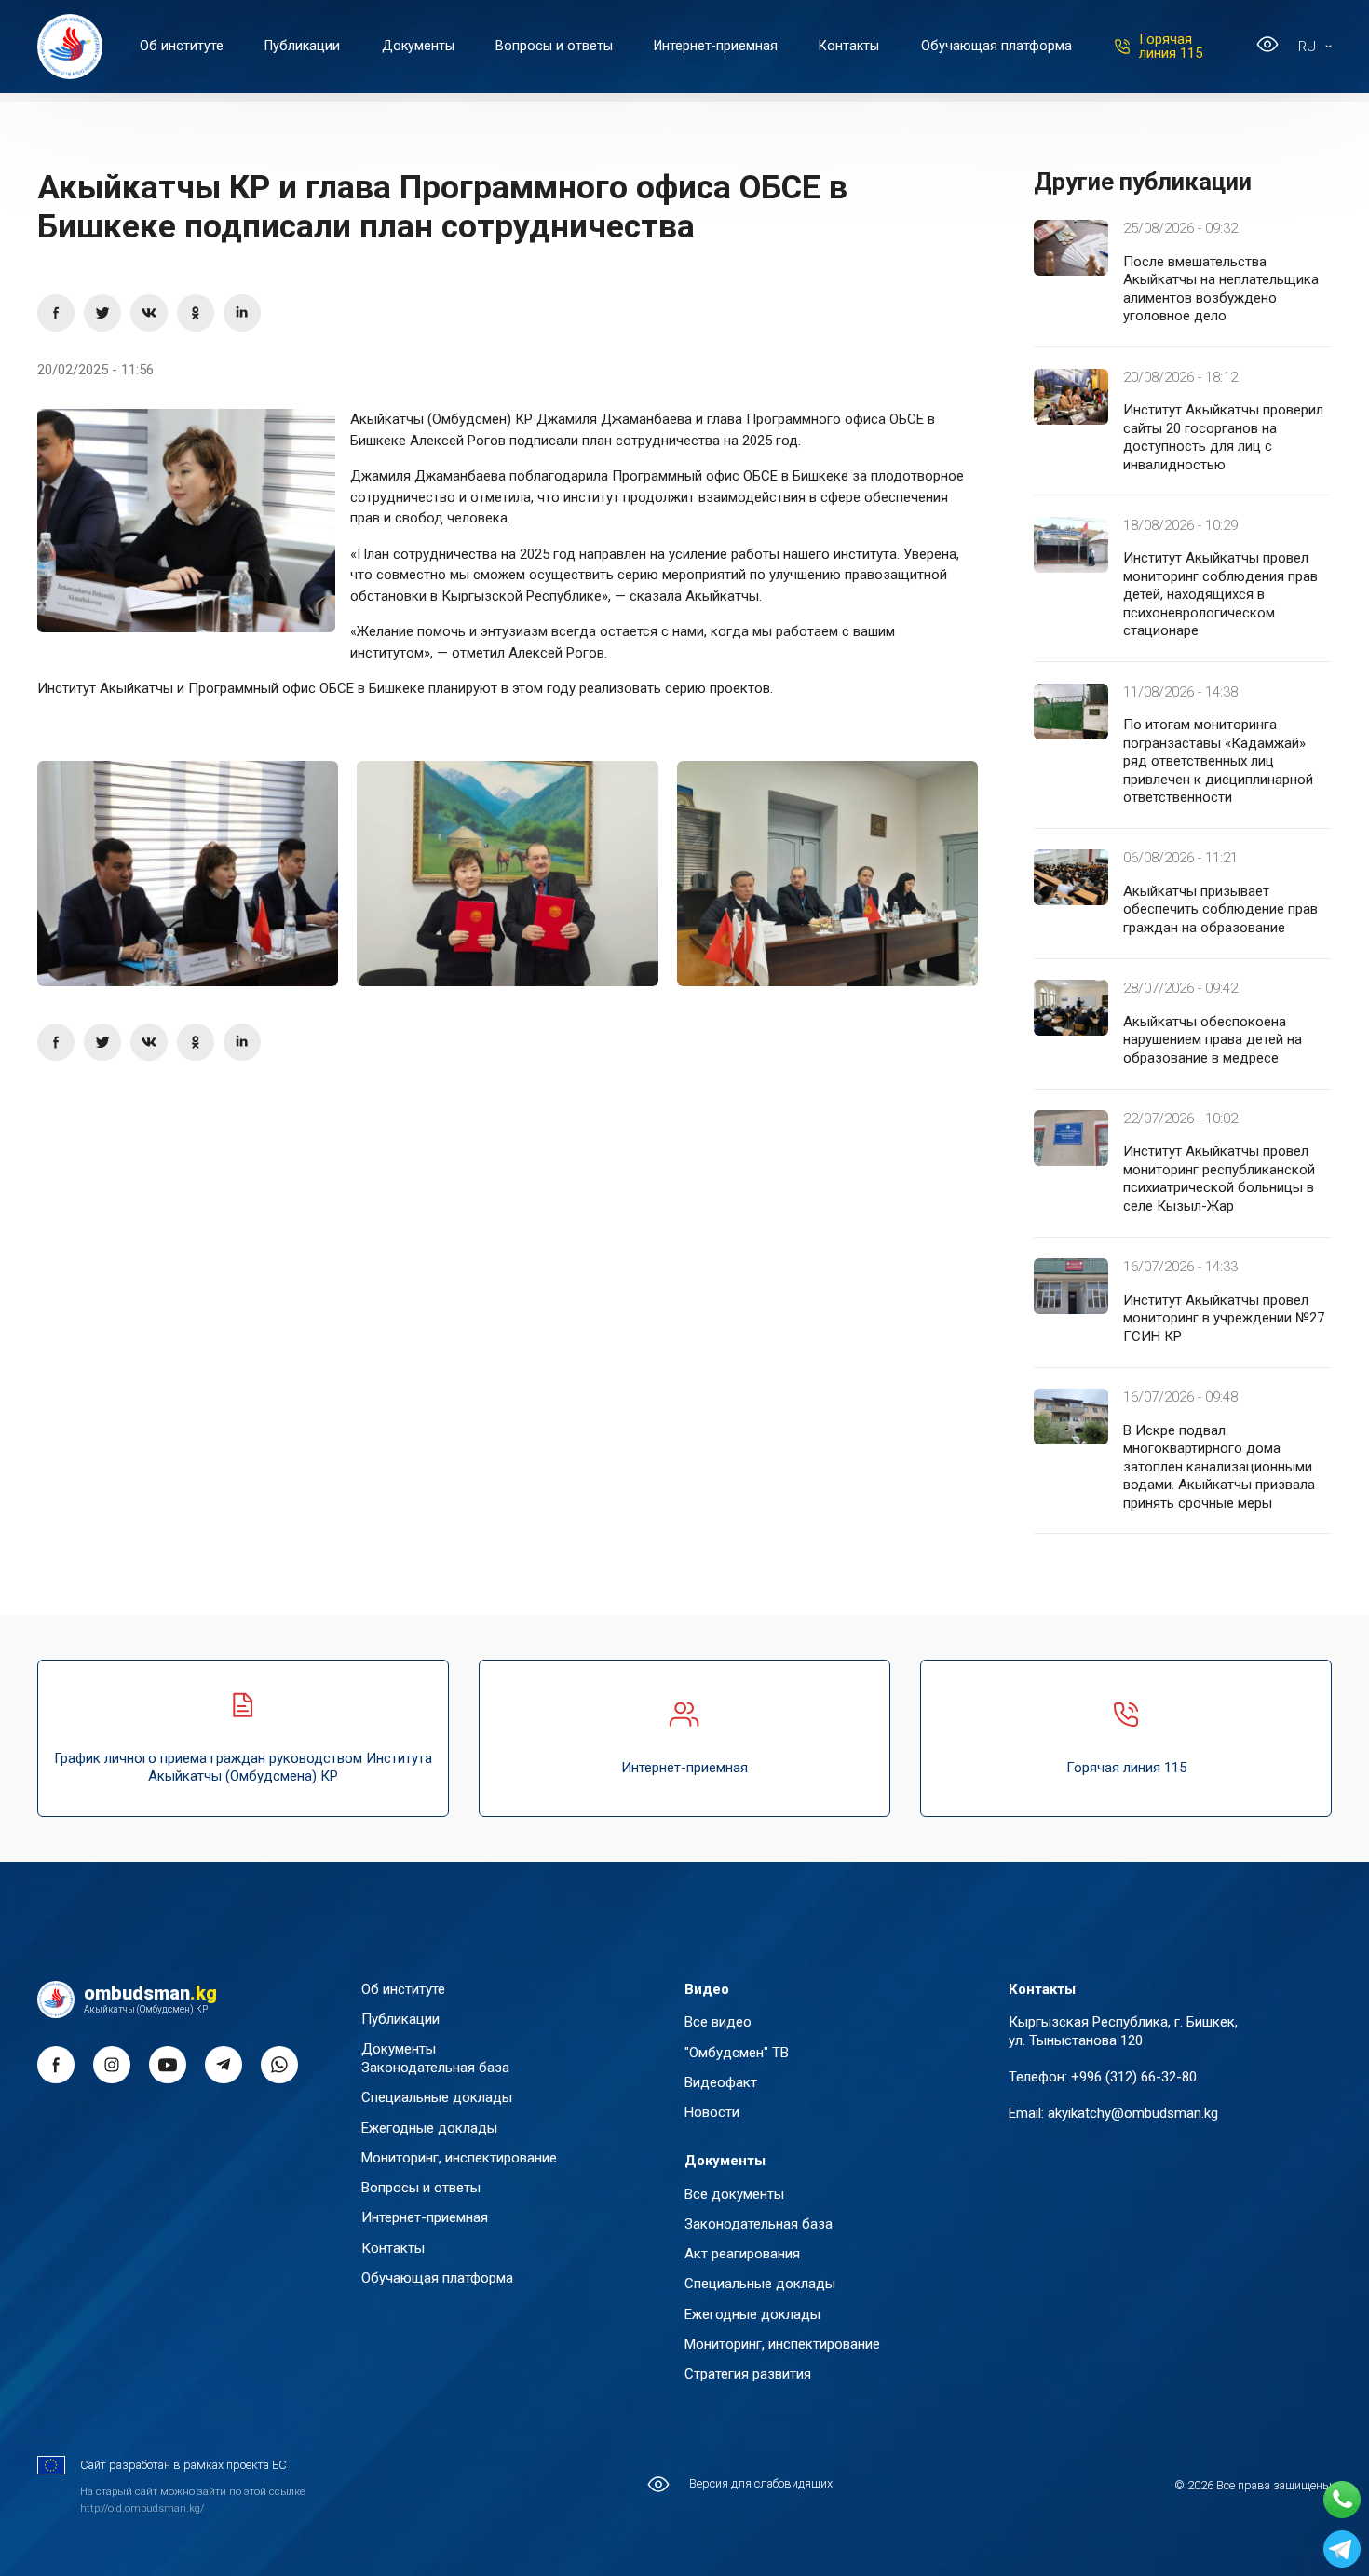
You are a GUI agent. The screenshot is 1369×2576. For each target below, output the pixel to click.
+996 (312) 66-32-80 (1134, 2077)
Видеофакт (721, 2082)
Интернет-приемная (716, 46)
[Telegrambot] (1342, 2549)
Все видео (718, 2022)
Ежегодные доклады (429, 2128)
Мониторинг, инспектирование (459, 2158)
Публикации (302, 46)
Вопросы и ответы (554, 46)
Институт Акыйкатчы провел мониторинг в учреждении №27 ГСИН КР (1224, 1318)
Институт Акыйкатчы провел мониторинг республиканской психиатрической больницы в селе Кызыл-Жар (1219, 1179)
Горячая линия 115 (1171, 47)
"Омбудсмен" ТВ (737, 2053)
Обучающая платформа (996, 46)
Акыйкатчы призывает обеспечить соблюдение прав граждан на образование (1220, 909)
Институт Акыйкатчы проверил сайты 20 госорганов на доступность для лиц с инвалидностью (1223, 437)
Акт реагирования (742, 2254)
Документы (418, 46)
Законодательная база (435, 2068)
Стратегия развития (748, 2374)
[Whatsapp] (1342, 2500)
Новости (712, 2112)
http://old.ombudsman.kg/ (142, 2508)
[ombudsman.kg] (70, 47)
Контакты (849, 46)
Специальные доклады (437, 2097)
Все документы (734, 2194)
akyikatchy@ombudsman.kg (1133, 2113)
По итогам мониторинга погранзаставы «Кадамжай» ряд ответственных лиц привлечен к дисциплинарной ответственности (1218, 761)
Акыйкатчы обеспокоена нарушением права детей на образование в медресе (1213, 1040)
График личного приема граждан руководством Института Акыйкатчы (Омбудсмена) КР (243, 1768)
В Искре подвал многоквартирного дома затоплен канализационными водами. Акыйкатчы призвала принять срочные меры (1219, 1467)
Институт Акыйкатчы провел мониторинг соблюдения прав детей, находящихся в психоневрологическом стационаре (1220, 594)
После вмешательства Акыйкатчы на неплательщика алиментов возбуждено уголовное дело (1221, 289)
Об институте (182, 46)
